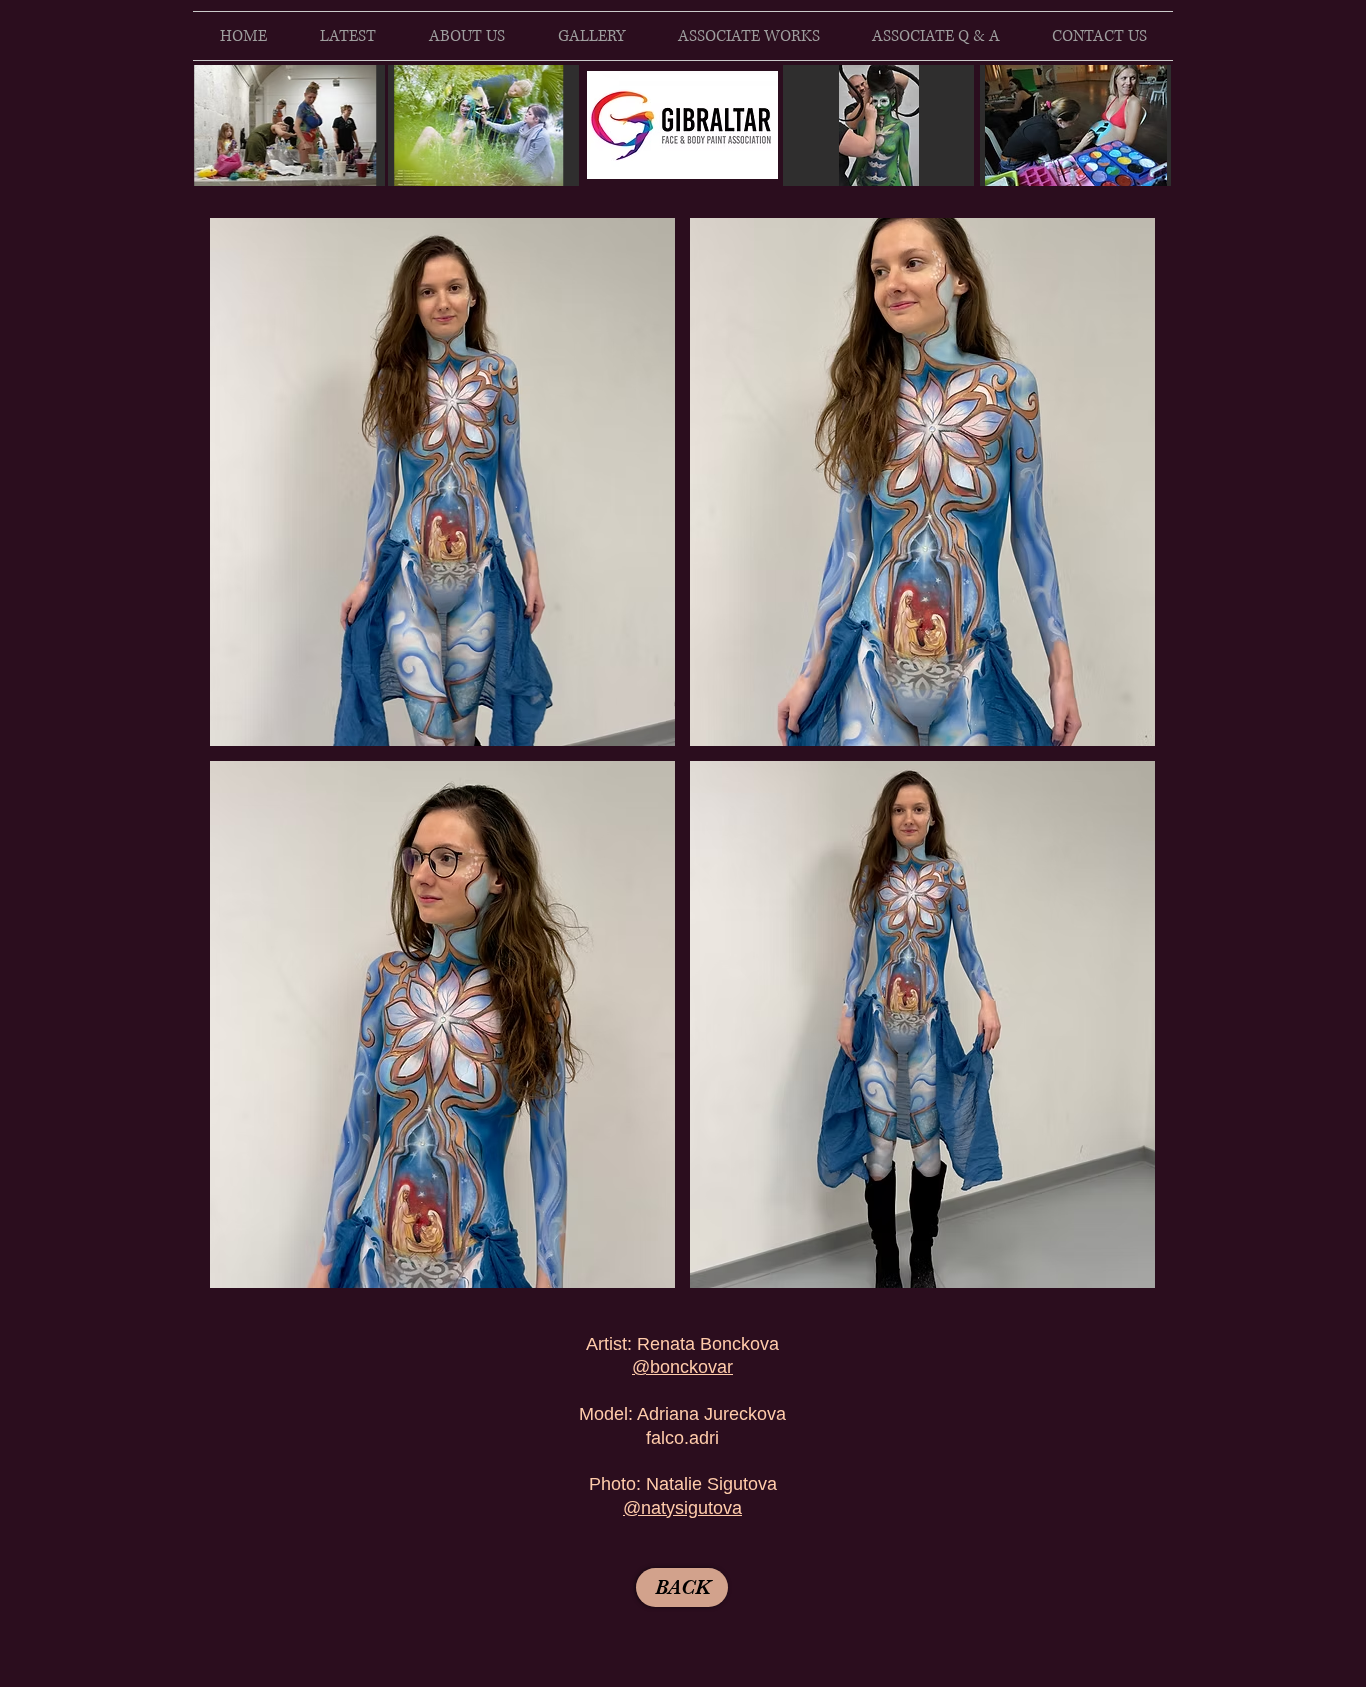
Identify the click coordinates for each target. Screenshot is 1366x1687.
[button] (442, 482)
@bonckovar (682, 1367)
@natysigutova (682, 1508)
